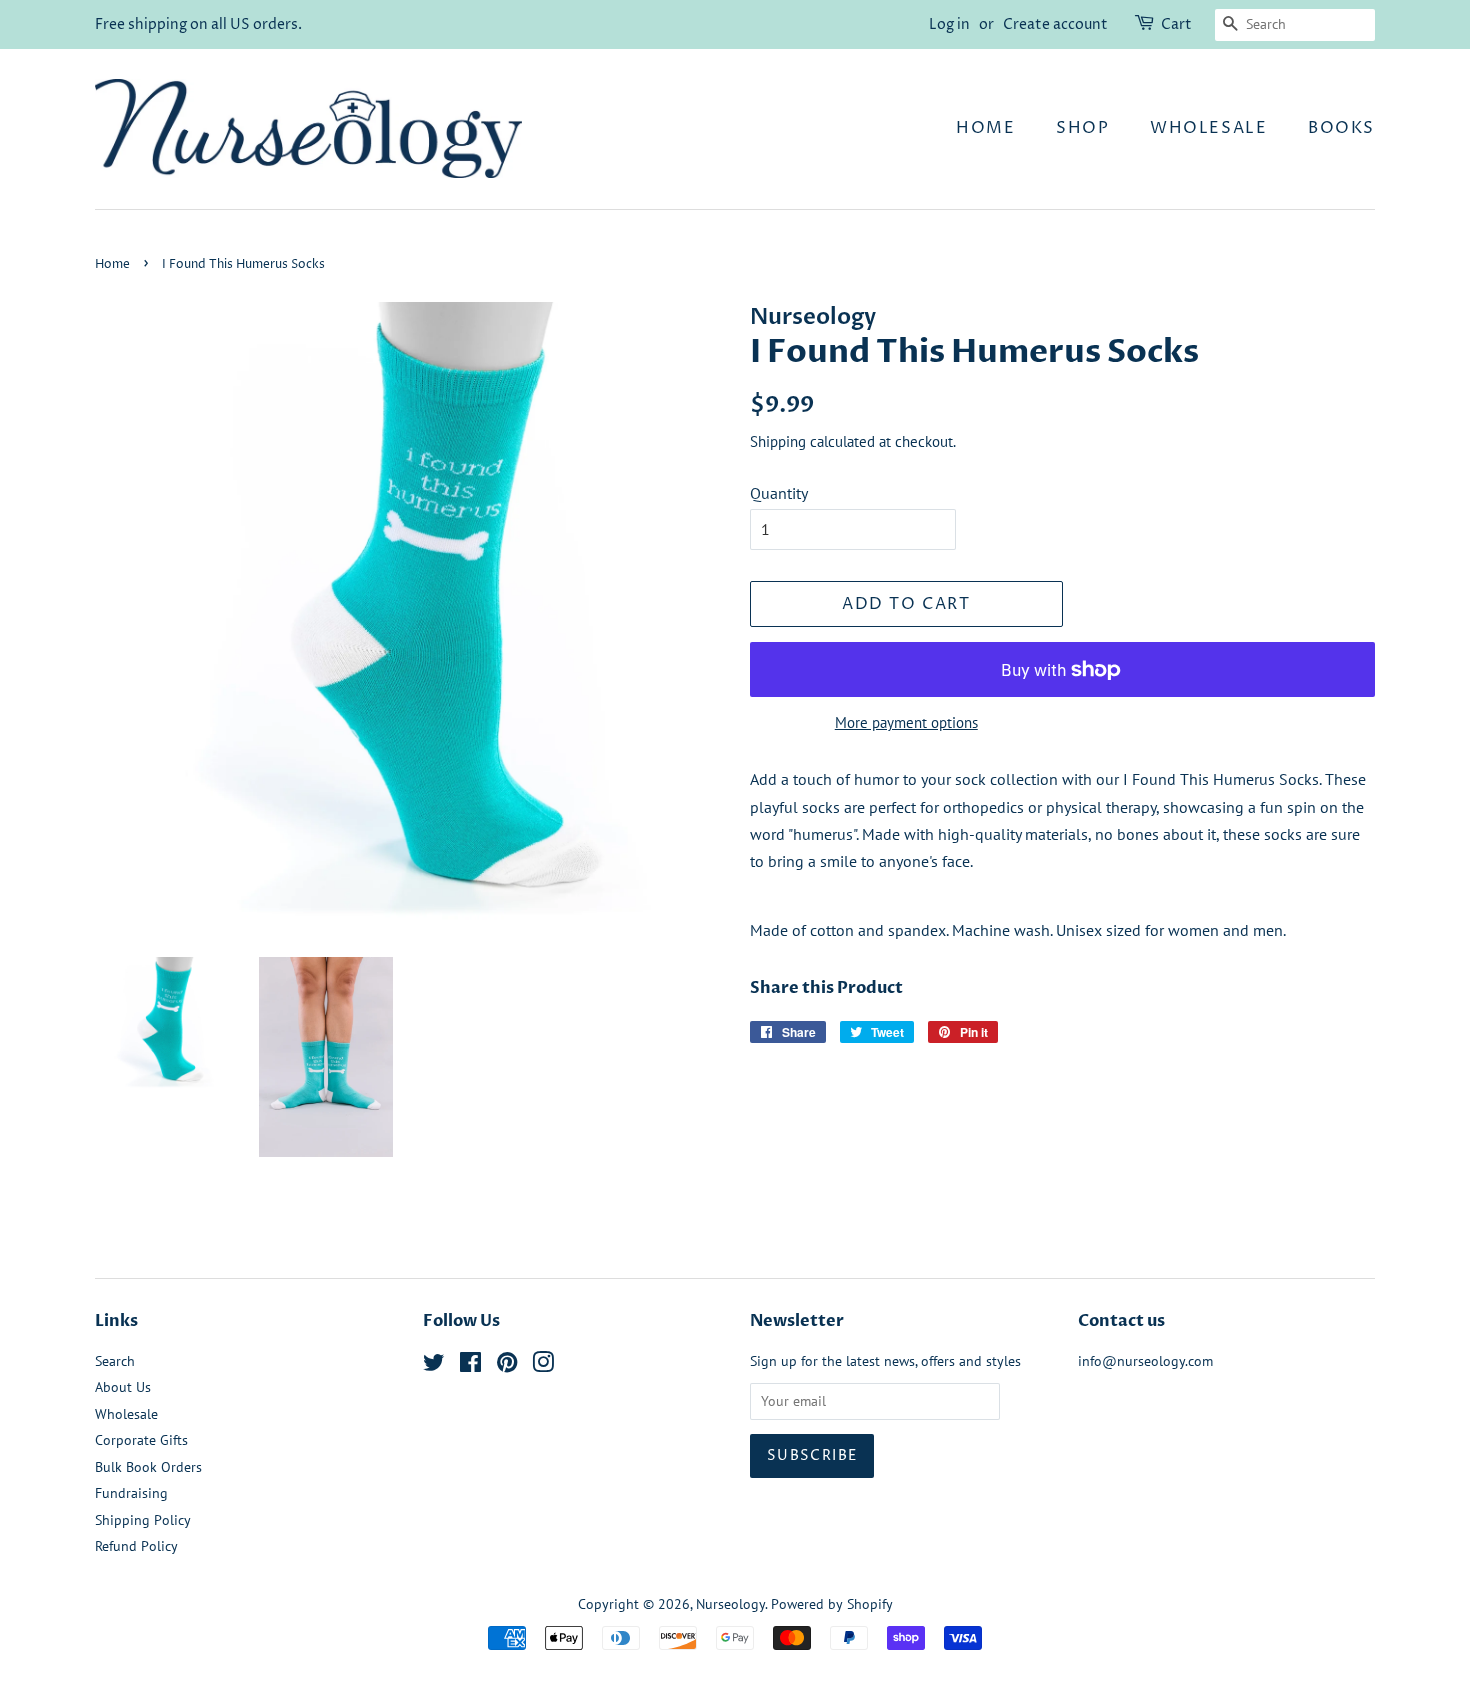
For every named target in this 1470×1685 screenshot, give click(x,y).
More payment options (906, 722)
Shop (1082, 128)
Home (985, 128)
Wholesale (1208, 128)
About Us (123, 1387)
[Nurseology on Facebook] (470, 1366)
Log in (949, 24)
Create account (1055, 24)
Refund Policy (136, 1546)
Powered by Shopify (832, 1604)
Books (1341, 128)
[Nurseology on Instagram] (543, 1366)
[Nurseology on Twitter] (434, 1366)
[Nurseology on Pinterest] (507, 1366)
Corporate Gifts (141, 1440)
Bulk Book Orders (148, 1467)
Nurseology (730, 1604)
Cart (1176, 24)
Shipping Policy (143, 1520)
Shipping (778, 441)
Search (115, 1361)
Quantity (779, 493)
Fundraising (131, 1493)
